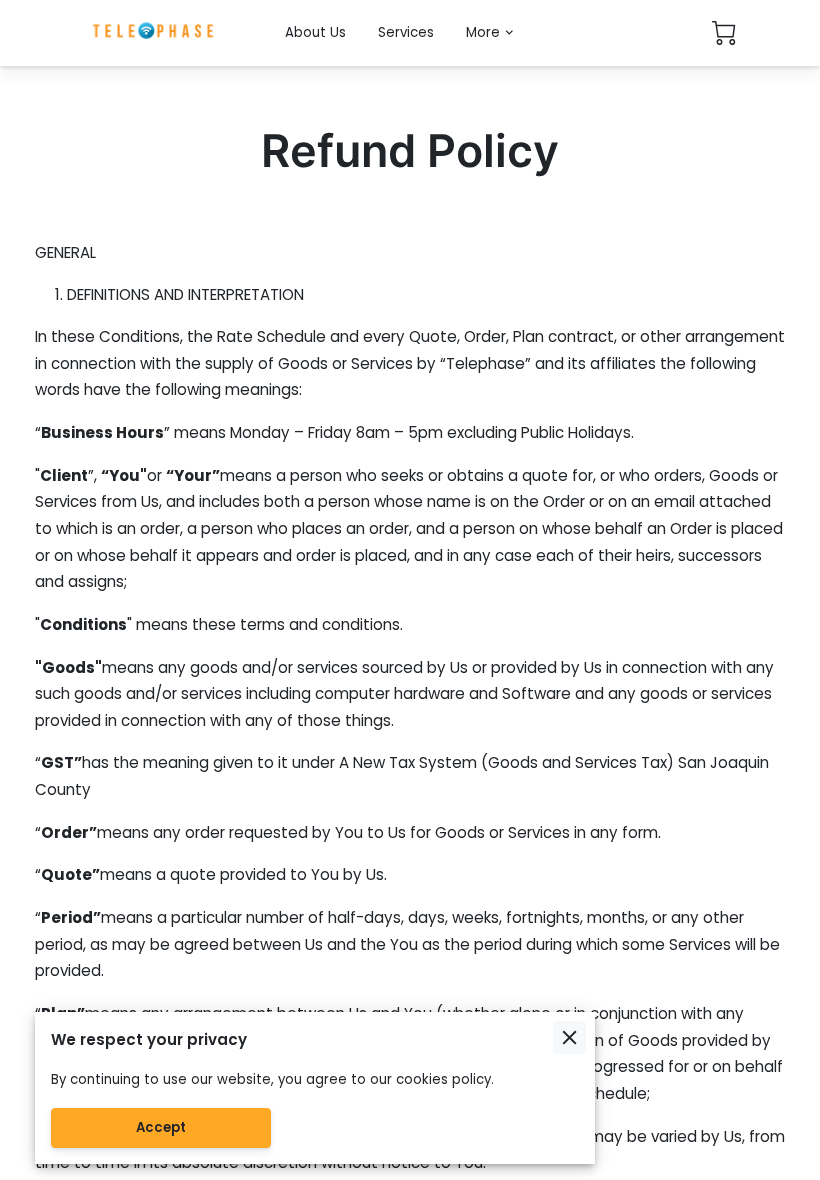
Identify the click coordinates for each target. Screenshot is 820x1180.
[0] (724, 33)
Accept (161, 1127)
